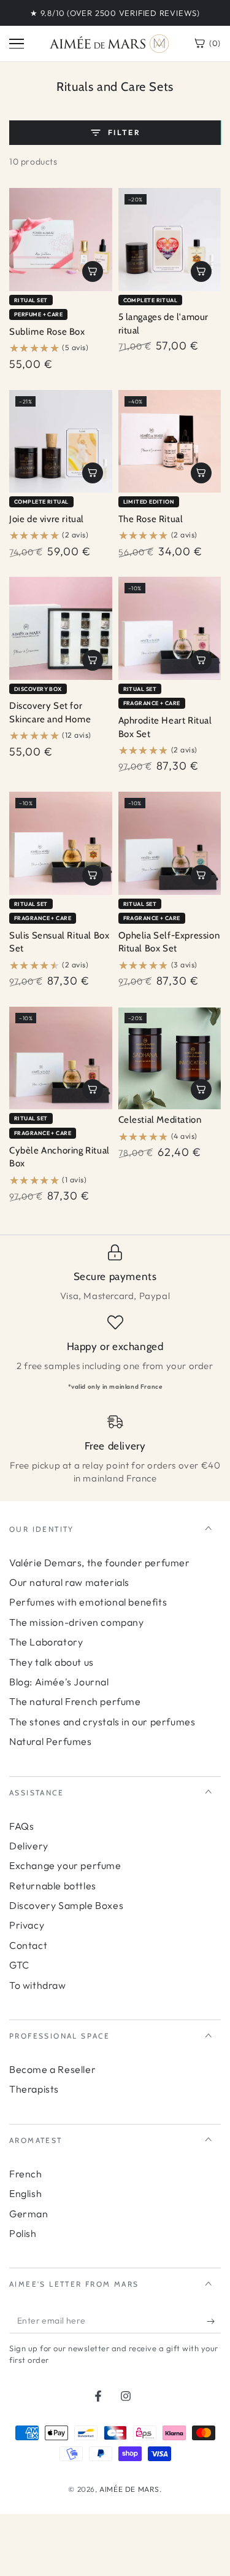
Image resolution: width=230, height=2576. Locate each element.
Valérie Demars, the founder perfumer (100, 1563)
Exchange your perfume (65, 1865)
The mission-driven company (77, 1622)
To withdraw (38, 1985)
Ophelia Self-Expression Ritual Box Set (169, 942)
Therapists (34, 2089)
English (25, 2193)
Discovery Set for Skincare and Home (50, 712)
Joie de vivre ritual (47, 519)
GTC (19, 1965)
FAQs (21, 1826)
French (26, 2174)
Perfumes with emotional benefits (88, 1602)
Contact (28, 1945)
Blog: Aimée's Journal (59, 1682)
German (29, 2214)
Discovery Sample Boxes (66, 1905)
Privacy (27, 1925)
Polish (23, 2233)
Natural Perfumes (51, 1741)
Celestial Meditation (160, 1120)
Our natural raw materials (69, 1582)
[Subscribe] (214, 2321)
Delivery (29, 1846)
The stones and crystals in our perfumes (102, 1722)
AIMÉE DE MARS (129, 2489)
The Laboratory (46, 1642)
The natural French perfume (75, 1701)
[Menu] (17, 44)
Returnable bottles (53, 1886)
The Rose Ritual (151, 519)
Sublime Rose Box (47, 332)
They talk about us (52, 1662)
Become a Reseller (52, 2069)
